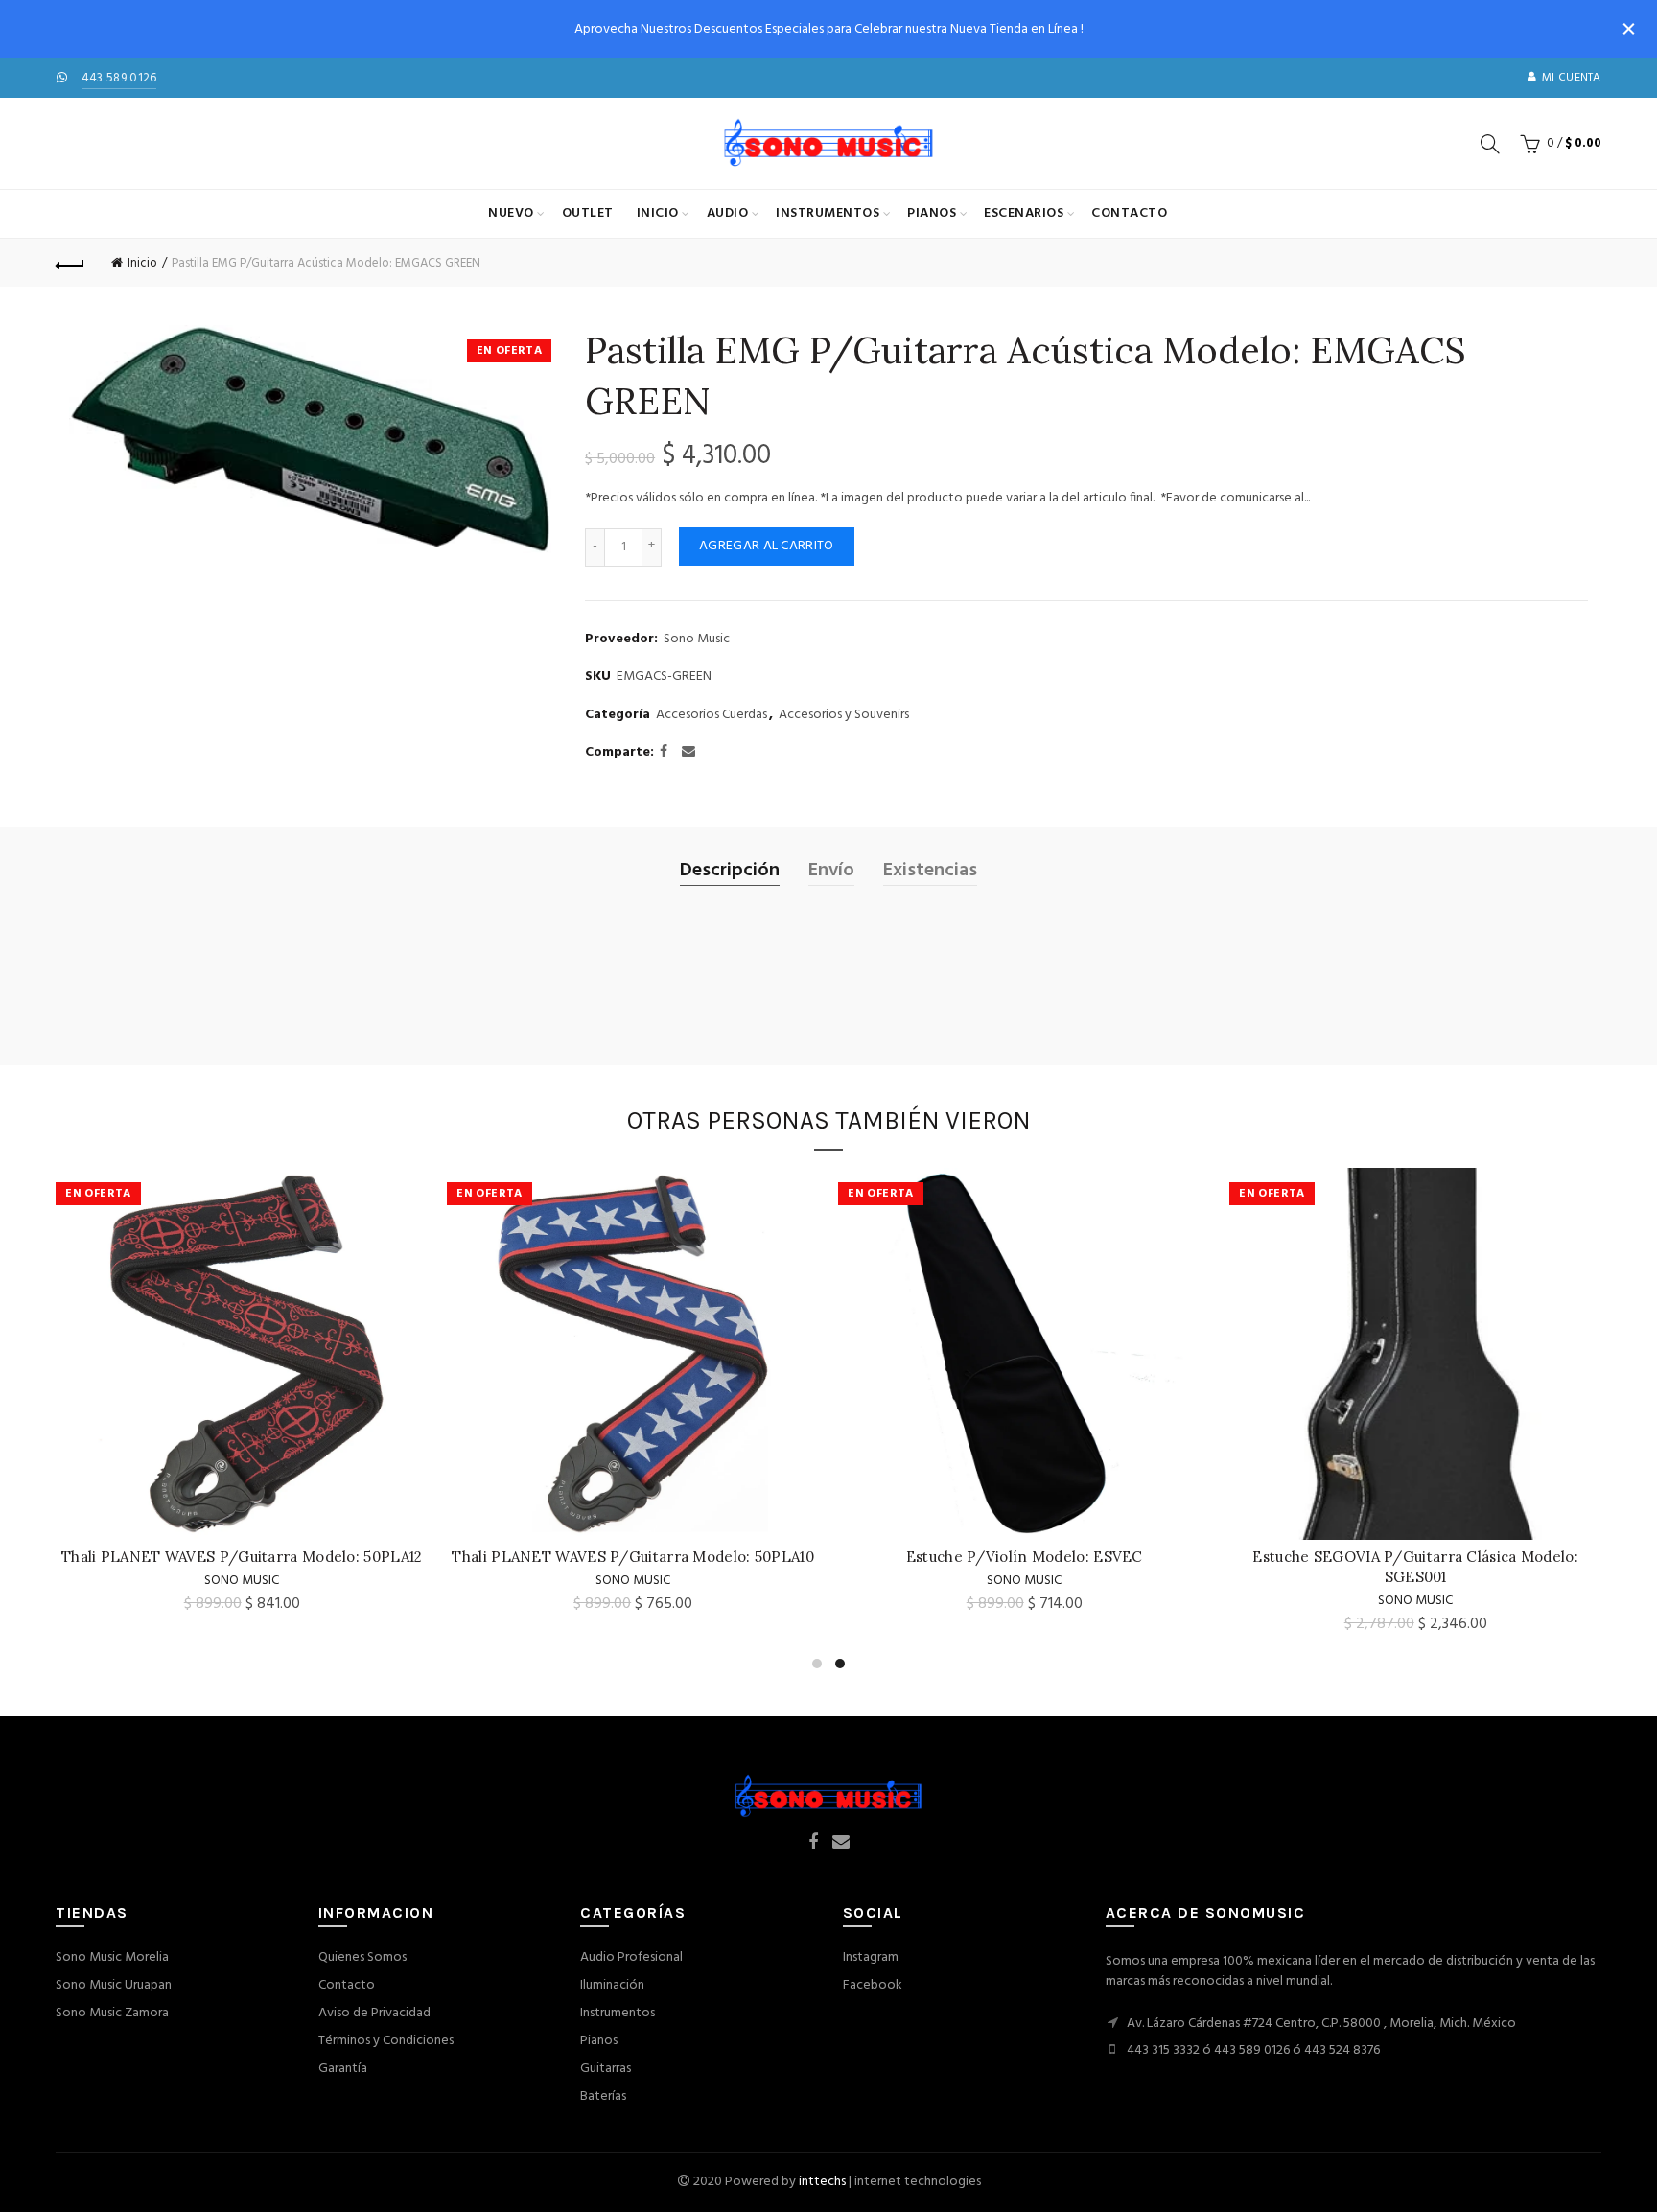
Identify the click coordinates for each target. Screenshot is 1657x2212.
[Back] (70, 263)
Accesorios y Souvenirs (844, 715)
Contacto (1129, 213)
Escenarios (1024, 213)
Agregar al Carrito (766, 546)
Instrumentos (828, 213)
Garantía (343, 2069)
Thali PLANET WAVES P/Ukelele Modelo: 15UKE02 (1025, 1557)
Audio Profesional (631, 1957)
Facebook (873, 1985)
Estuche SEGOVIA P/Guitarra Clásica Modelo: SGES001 (633, 1567)
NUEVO (511, 213)
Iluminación (612, 1985)
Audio (728, 213)
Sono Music (697, 640)
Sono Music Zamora (112, 2013)
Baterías (603, 2096)
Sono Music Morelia (112, 1957)
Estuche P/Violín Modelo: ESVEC (242, 1557)
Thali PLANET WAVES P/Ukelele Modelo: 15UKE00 (1415, 1557)
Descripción (730, 871)
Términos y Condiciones (386, 2041)
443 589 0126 (119, 78)
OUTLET (588, 213)
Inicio (658, 213)
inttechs (822, 2182)
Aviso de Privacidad (374, 2013)
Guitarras (606, 2069)
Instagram (871, 1957)
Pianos (932, 213)
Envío (831, 871)
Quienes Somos (362, 1957)
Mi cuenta (1572, 78)
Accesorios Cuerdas (712, 715)
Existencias (930, 871)
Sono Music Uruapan (114, 1985)
